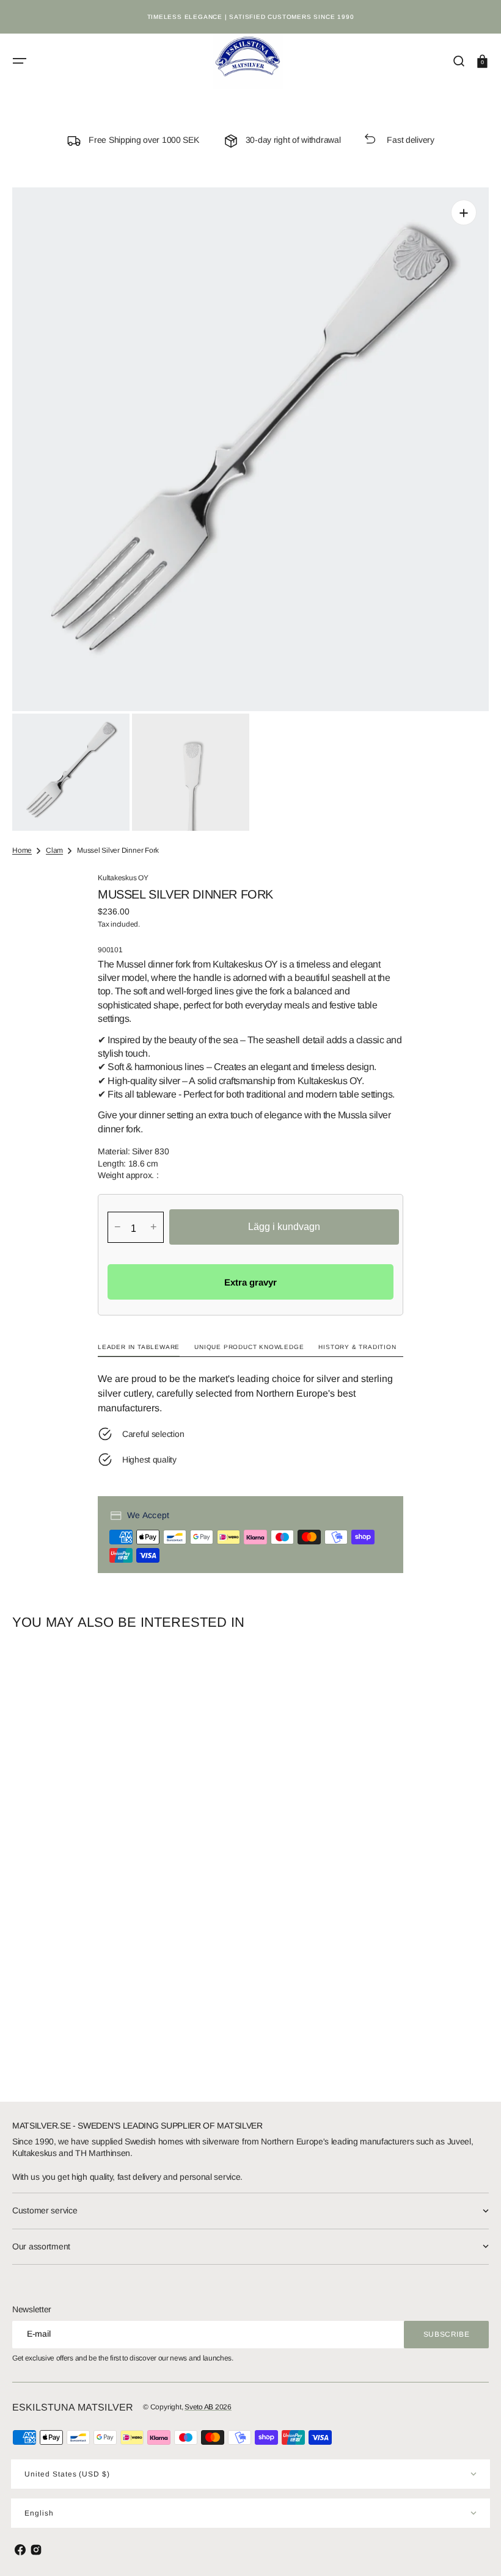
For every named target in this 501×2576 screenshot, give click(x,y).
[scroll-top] (475, 2550)
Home (22, 850)
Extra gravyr (250, 1282)
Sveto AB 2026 (208, 2407)
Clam (54, 850)
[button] (20, 61)
